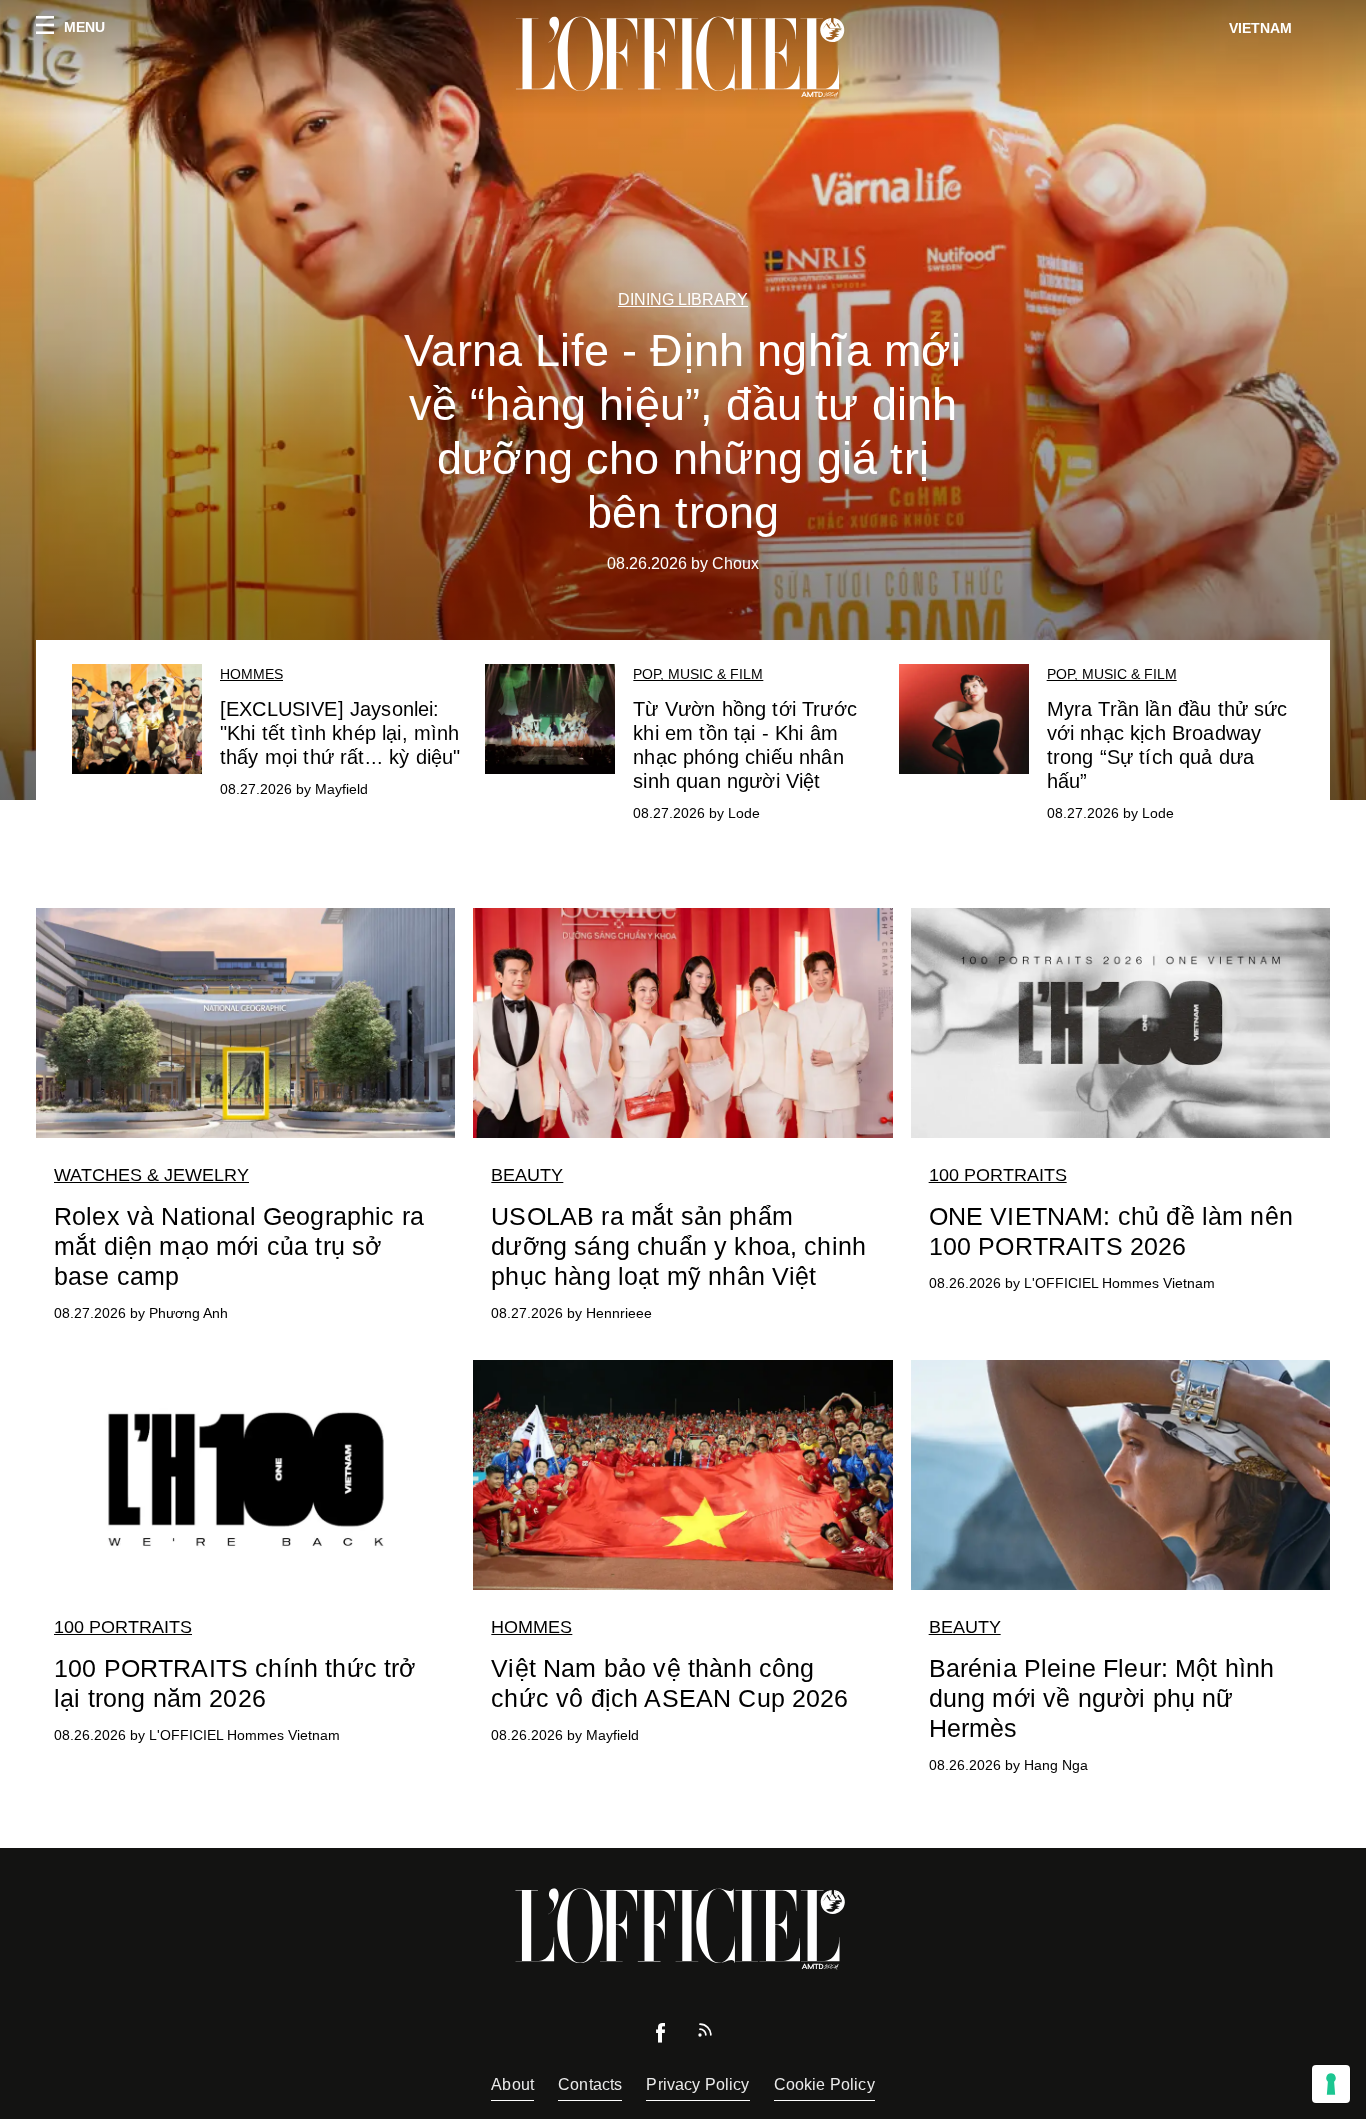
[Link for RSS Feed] (705, 2034)
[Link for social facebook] (661, 2037)
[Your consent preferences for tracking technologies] (1331, 2084)
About (512, 2084)
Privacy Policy (697, 2084)
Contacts (590, 2084)
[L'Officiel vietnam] (683, 57)
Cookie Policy (824, 2084)
